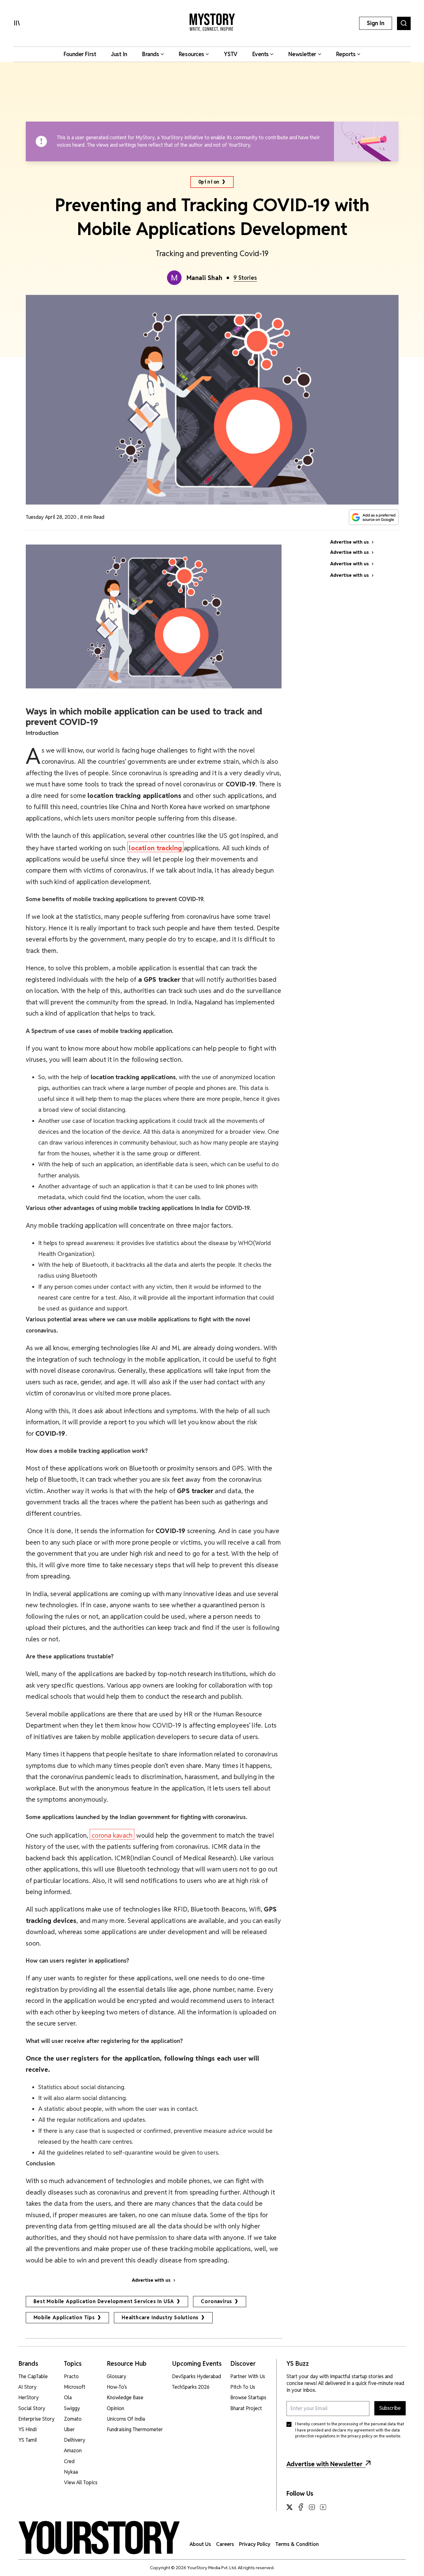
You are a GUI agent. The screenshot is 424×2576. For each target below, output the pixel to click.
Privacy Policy (255, 2544)
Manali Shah (205, 278)
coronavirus (217, 2301)
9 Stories (245, 278)
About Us (200, 2544)
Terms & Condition (297, 2544)
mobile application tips (64, 2318)
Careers (225, 2544)
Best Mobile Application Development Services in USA (104, 2301)
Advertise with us (151, 2280)
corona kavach (112, 1835)
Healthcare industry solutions (160, 2318)
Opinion (209, 182)
